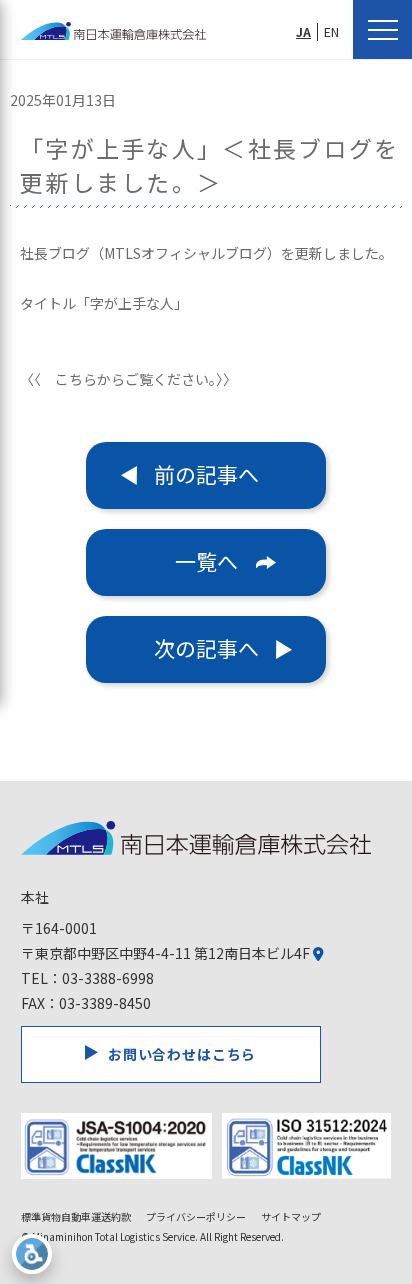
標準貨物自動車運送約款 (76, 1216)
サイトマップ (291, 1216)
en (331, 32)
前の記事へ (206, 474)
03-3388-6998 (108, 978)
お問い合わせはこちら (182, 1054)
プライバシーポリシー (196, 1216)
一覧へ (206, 561)
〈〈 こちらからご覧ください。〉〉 (128, 379)
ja (303, 32)
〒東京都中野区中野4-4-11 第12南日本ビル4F (167, 953)
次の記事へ (206, 648)
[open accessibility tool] (32, 1254)
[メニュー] (382, 29)
